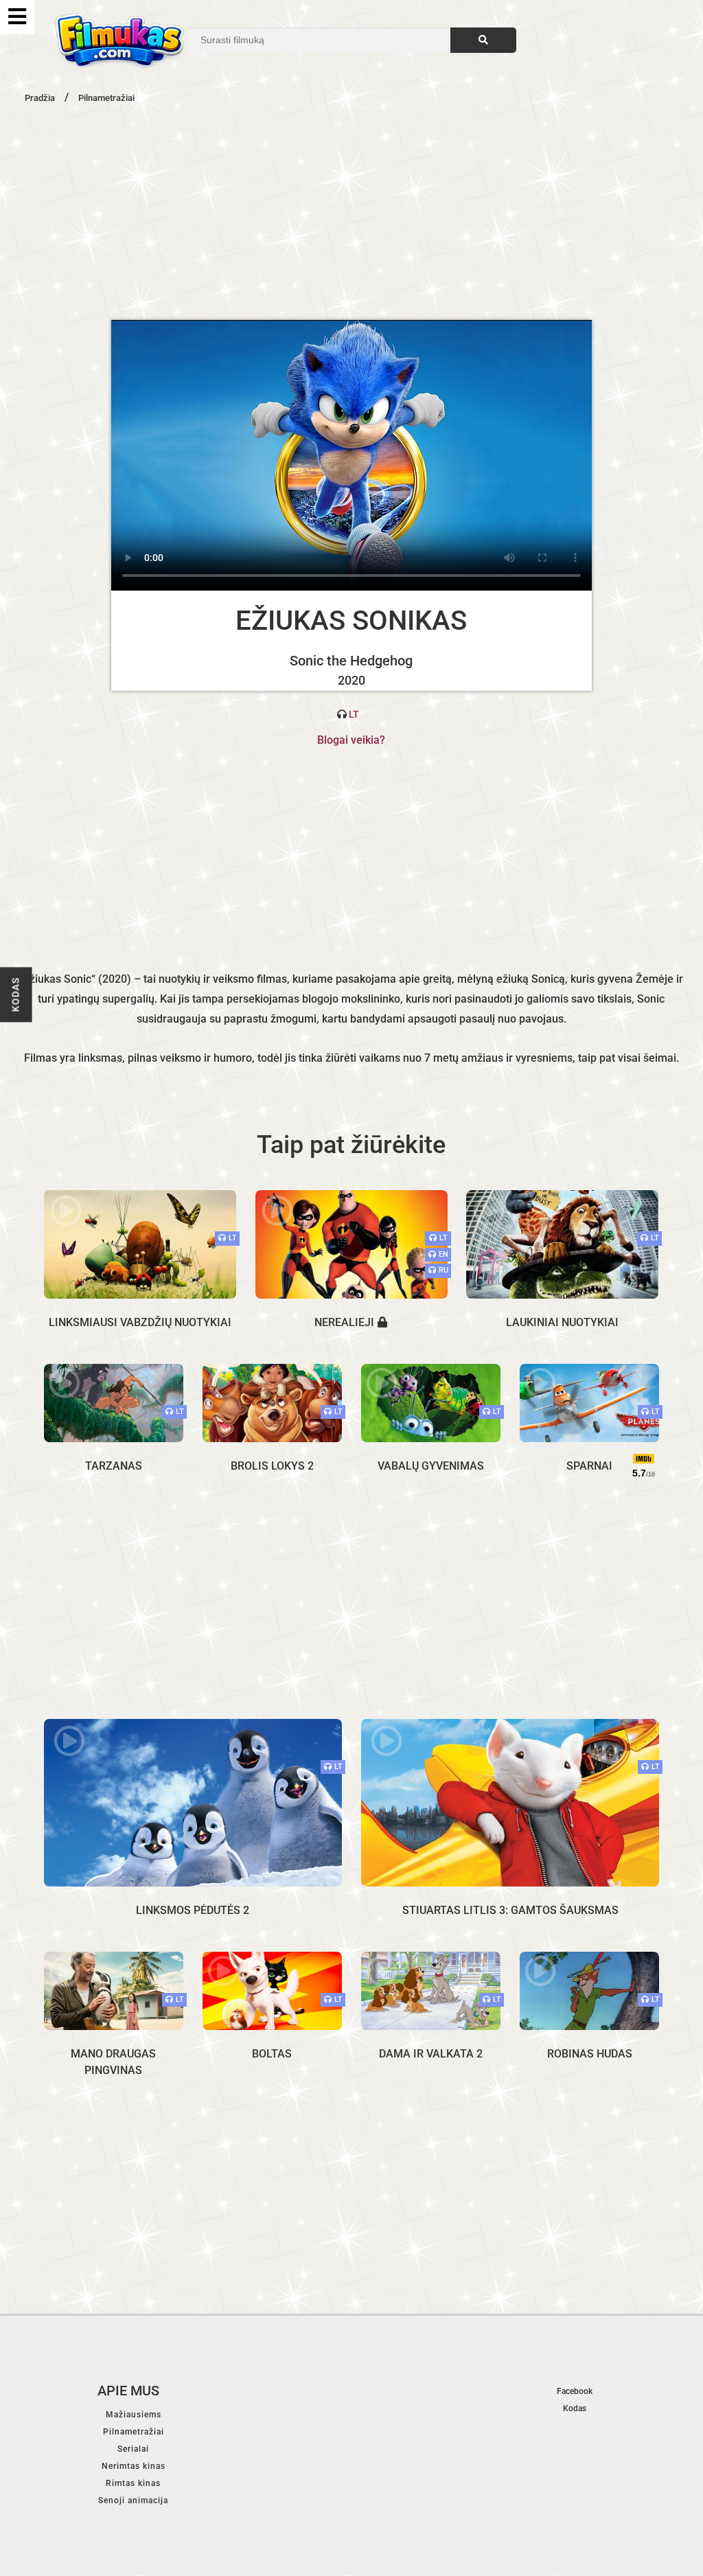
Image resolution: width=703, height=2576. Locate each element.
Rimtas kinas (133, 2483)
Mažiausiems (134, 2415)
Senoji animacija (133, 2500)
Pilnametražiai (134, 2432)
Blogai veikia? (351, 740)
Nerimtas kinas (134, 2466)
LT (354, 714)
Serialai (133, 2449)
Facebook (575, 2391)
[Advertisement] (351, 210)
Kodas (16, 995)
